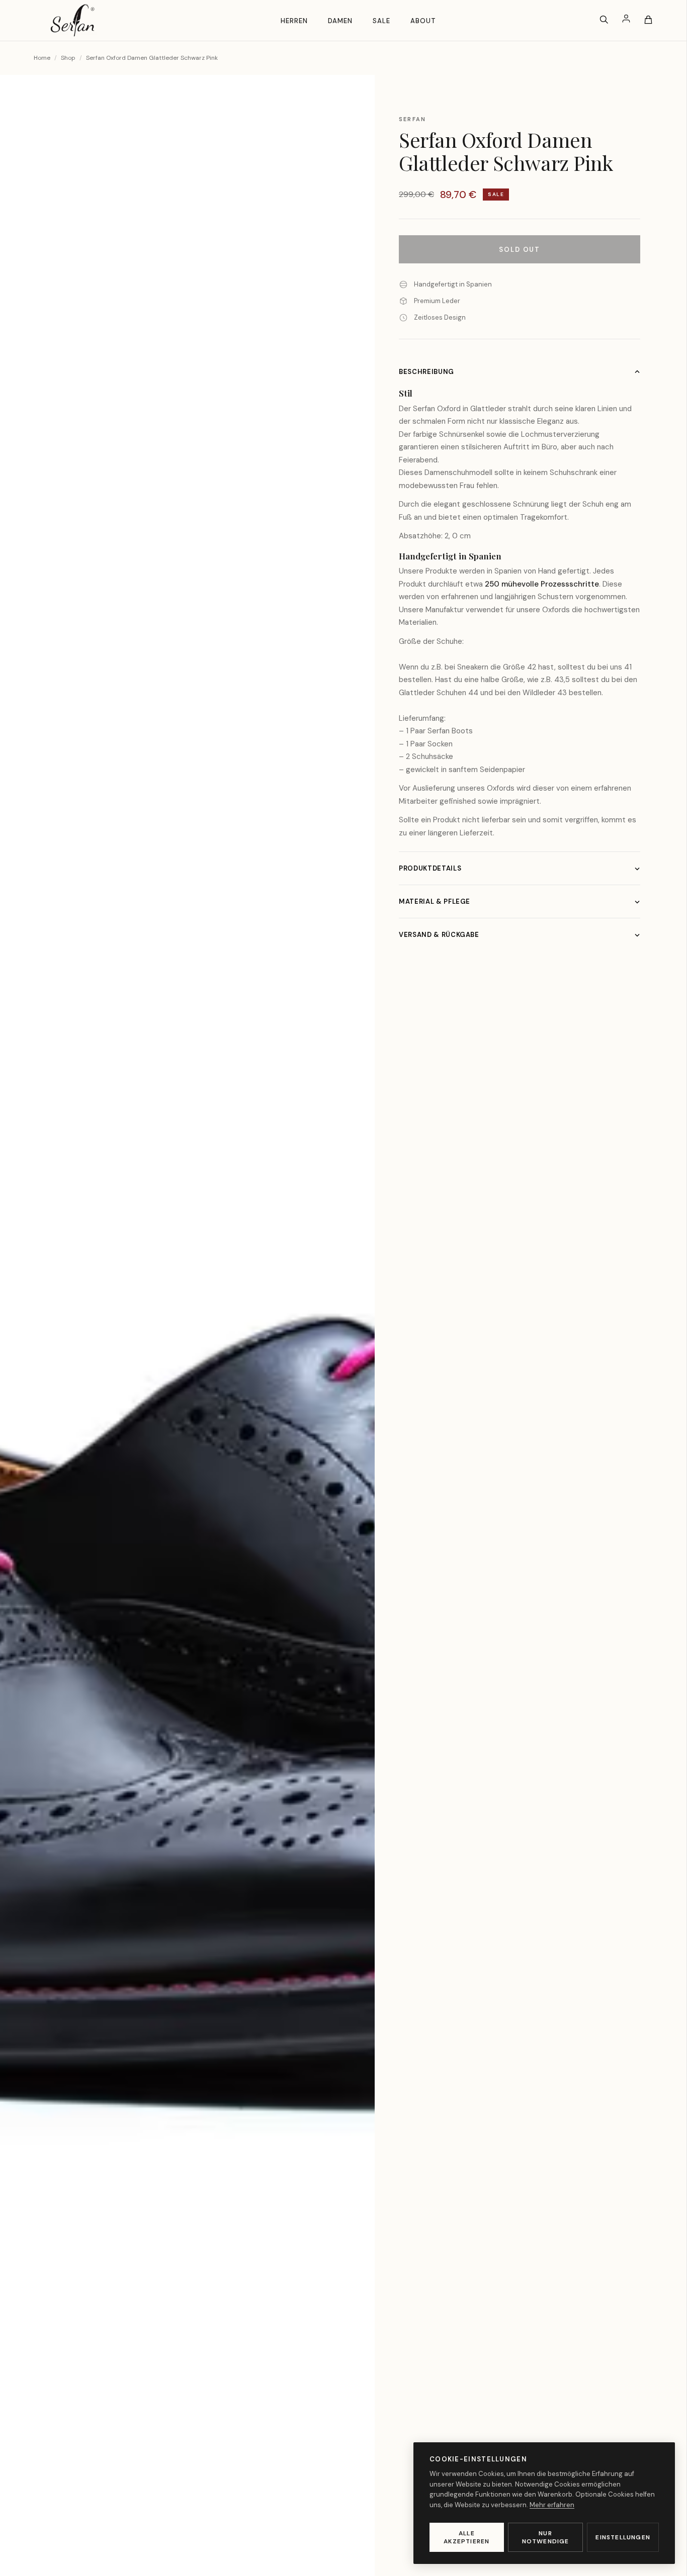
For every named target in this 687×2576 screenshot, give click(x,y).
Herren (294, 21)
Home (42, 58)
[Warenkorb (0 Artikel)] (648, 20)
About (423, 21)
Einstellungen (623, 2537)
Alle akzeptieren (466, 2537)
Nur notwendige (546, 2537)
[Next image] (351, 1342)
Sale (381, 21)
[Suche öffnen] (604, 20)
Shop (68, 58)
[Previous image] (24, 1342)
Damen (340, 21)
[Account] (626, 20)
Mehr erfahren (552, 2505)
